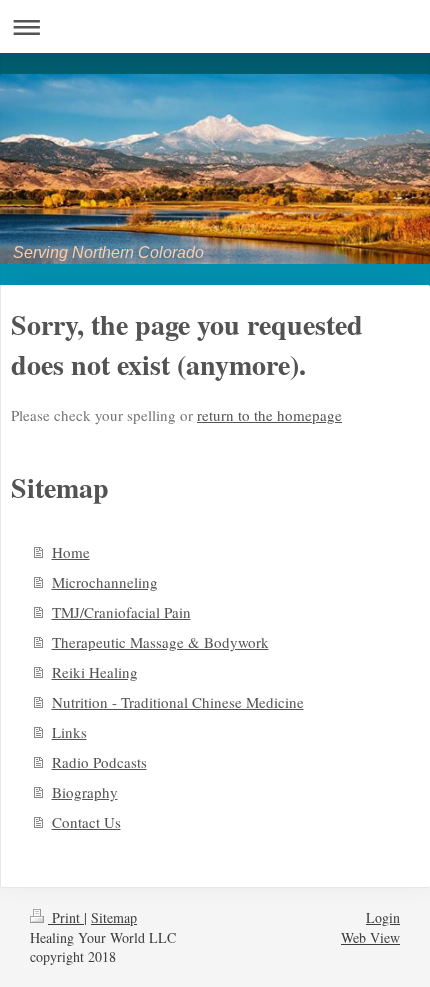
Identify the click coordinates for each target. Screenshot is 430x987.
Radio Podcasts (99, 762)
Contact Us (86, 822)
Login (383, 917)
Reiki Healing (95, 672)
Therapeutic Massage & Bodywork (160, 642)
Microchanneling (105, 582)
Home (71, 552)
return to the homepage (269, 415)
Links (69, 732)
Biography (85, 792)
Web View (370, 937)
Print (66, 917)
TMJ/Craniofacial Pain (121, 612)
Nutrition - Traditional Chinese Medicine (178, 702)
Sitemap (114, 917)
